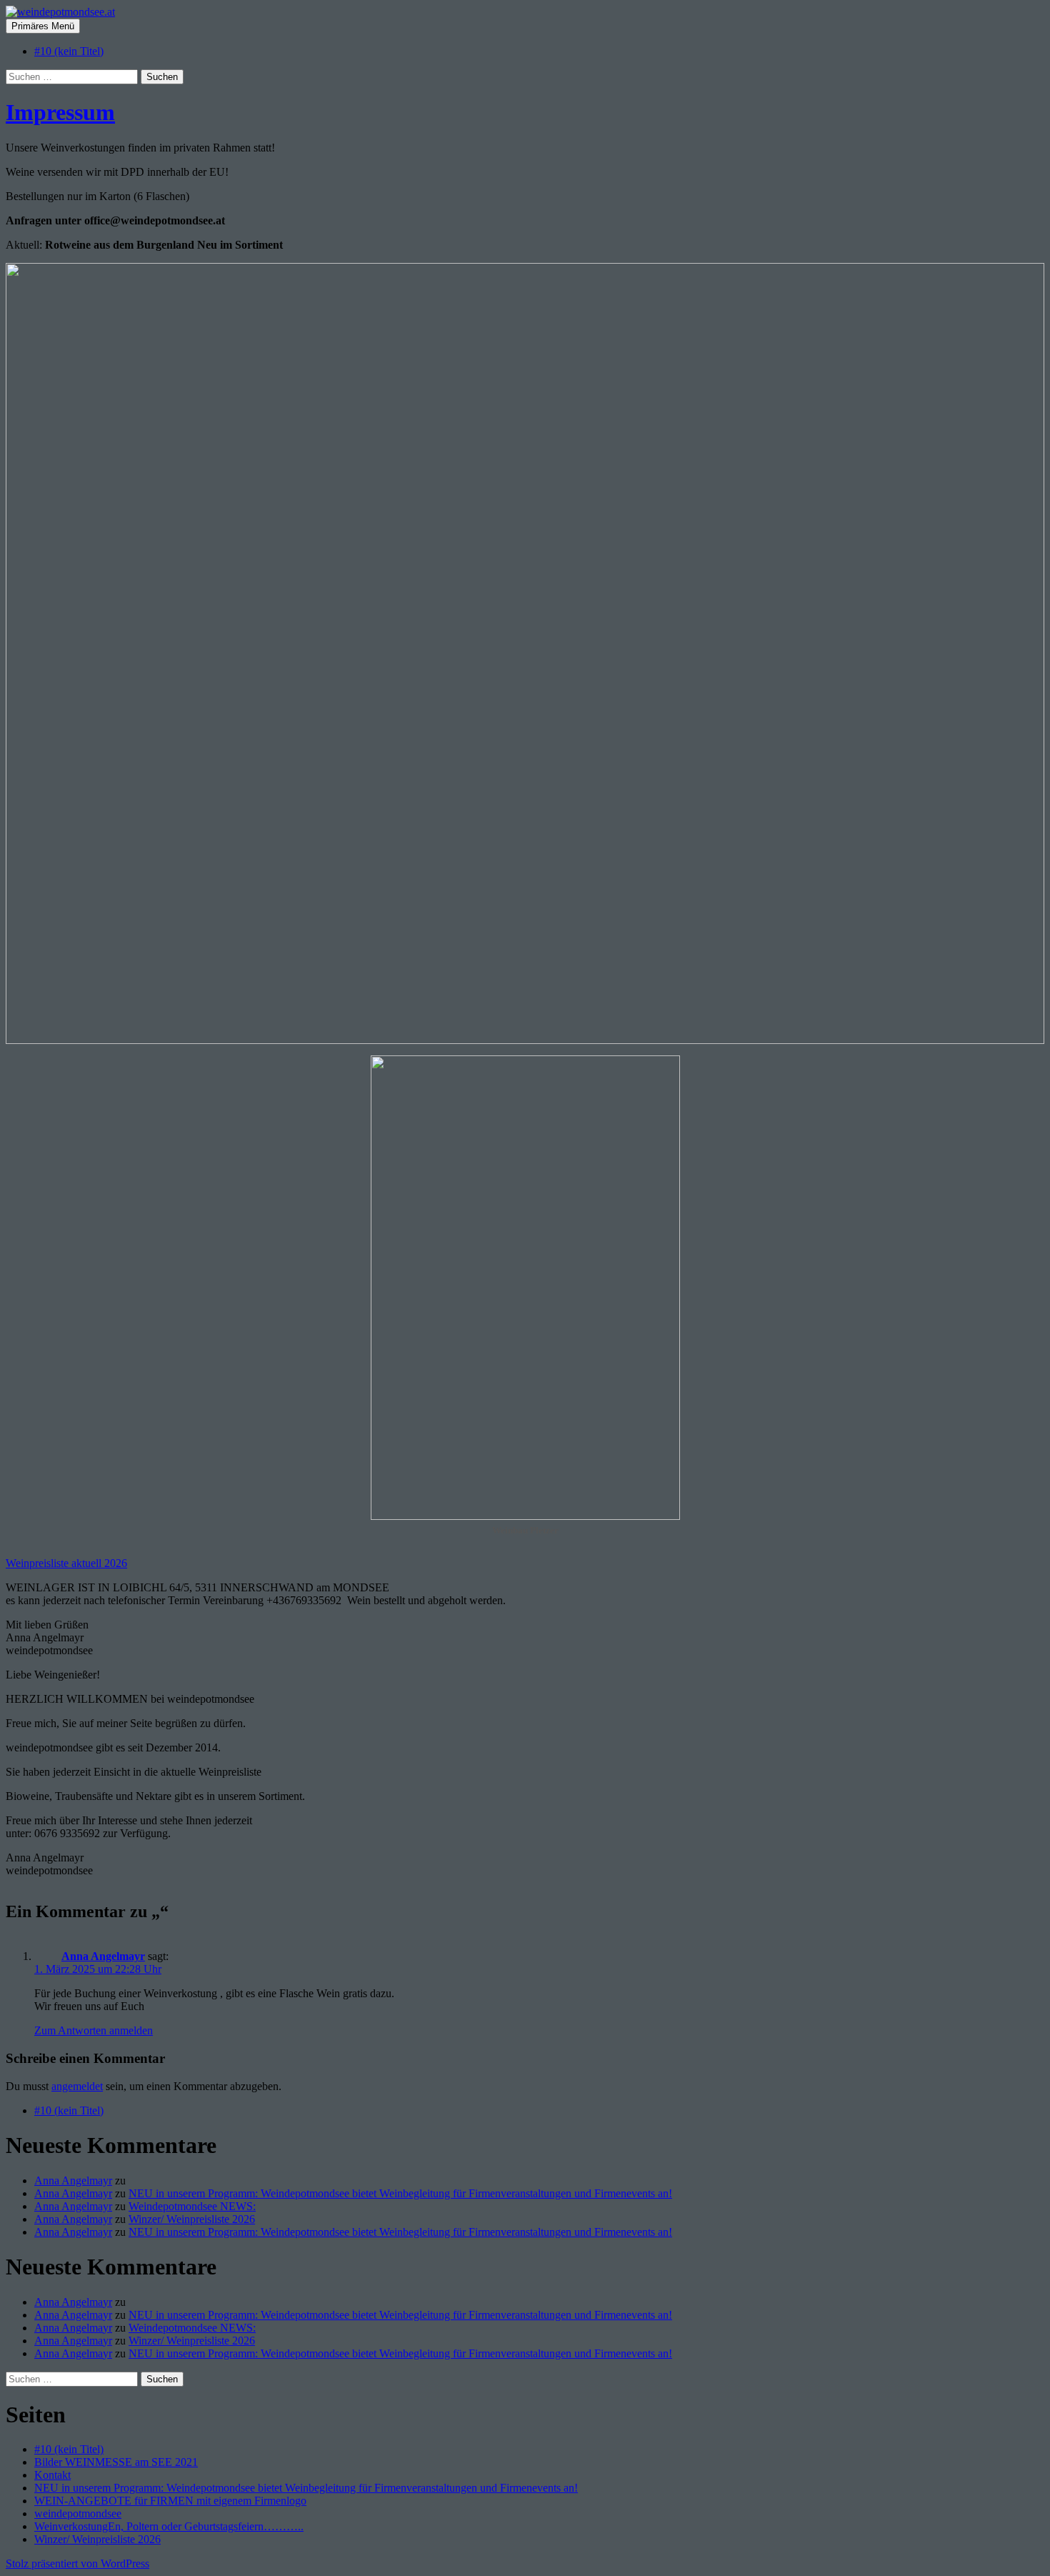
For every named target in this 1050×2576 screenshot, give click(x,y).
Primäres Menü (43, 26)
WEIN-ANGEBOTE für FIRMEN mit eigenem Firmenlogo (170, 2501)
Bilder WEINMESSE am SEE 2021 (116, 2462)
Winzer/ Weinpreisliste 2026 (192, 2219)
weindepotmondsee (78, 2513)
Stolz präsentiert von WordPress (77, 2563)
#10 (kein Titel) (69, 51)
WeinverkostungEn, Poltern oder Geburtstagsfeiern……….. (169, 2526)
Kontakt (52, 2475)
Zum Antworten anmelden (94, 2030)
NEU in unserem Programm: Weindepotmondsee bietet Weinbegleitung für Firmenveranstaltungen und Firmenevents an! (400, 2193)
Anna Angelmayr (103, 1956)
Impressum (60, 112)
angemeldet (77, 2086)
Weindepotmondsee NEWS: (192, 2206)
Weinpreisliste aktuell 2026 (66, 1563)
